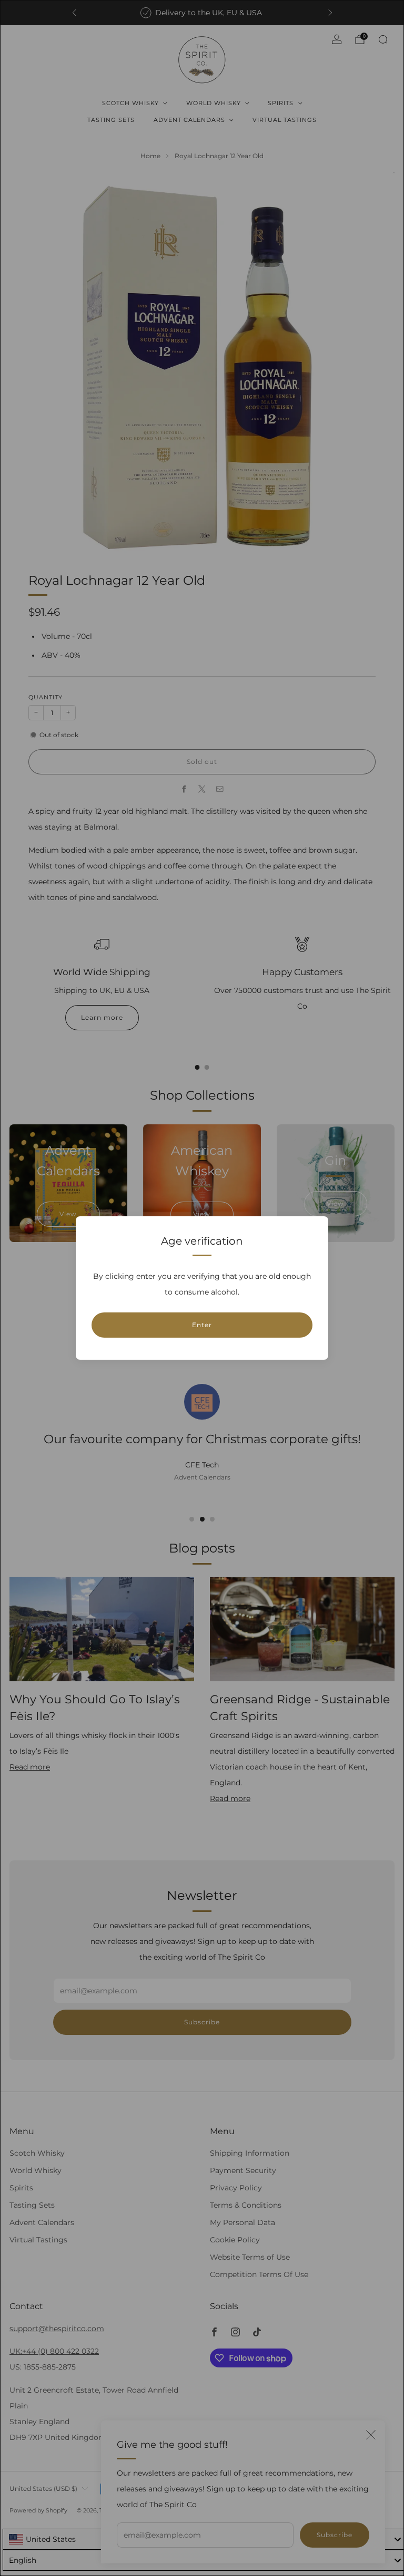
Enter (202, 1325)
